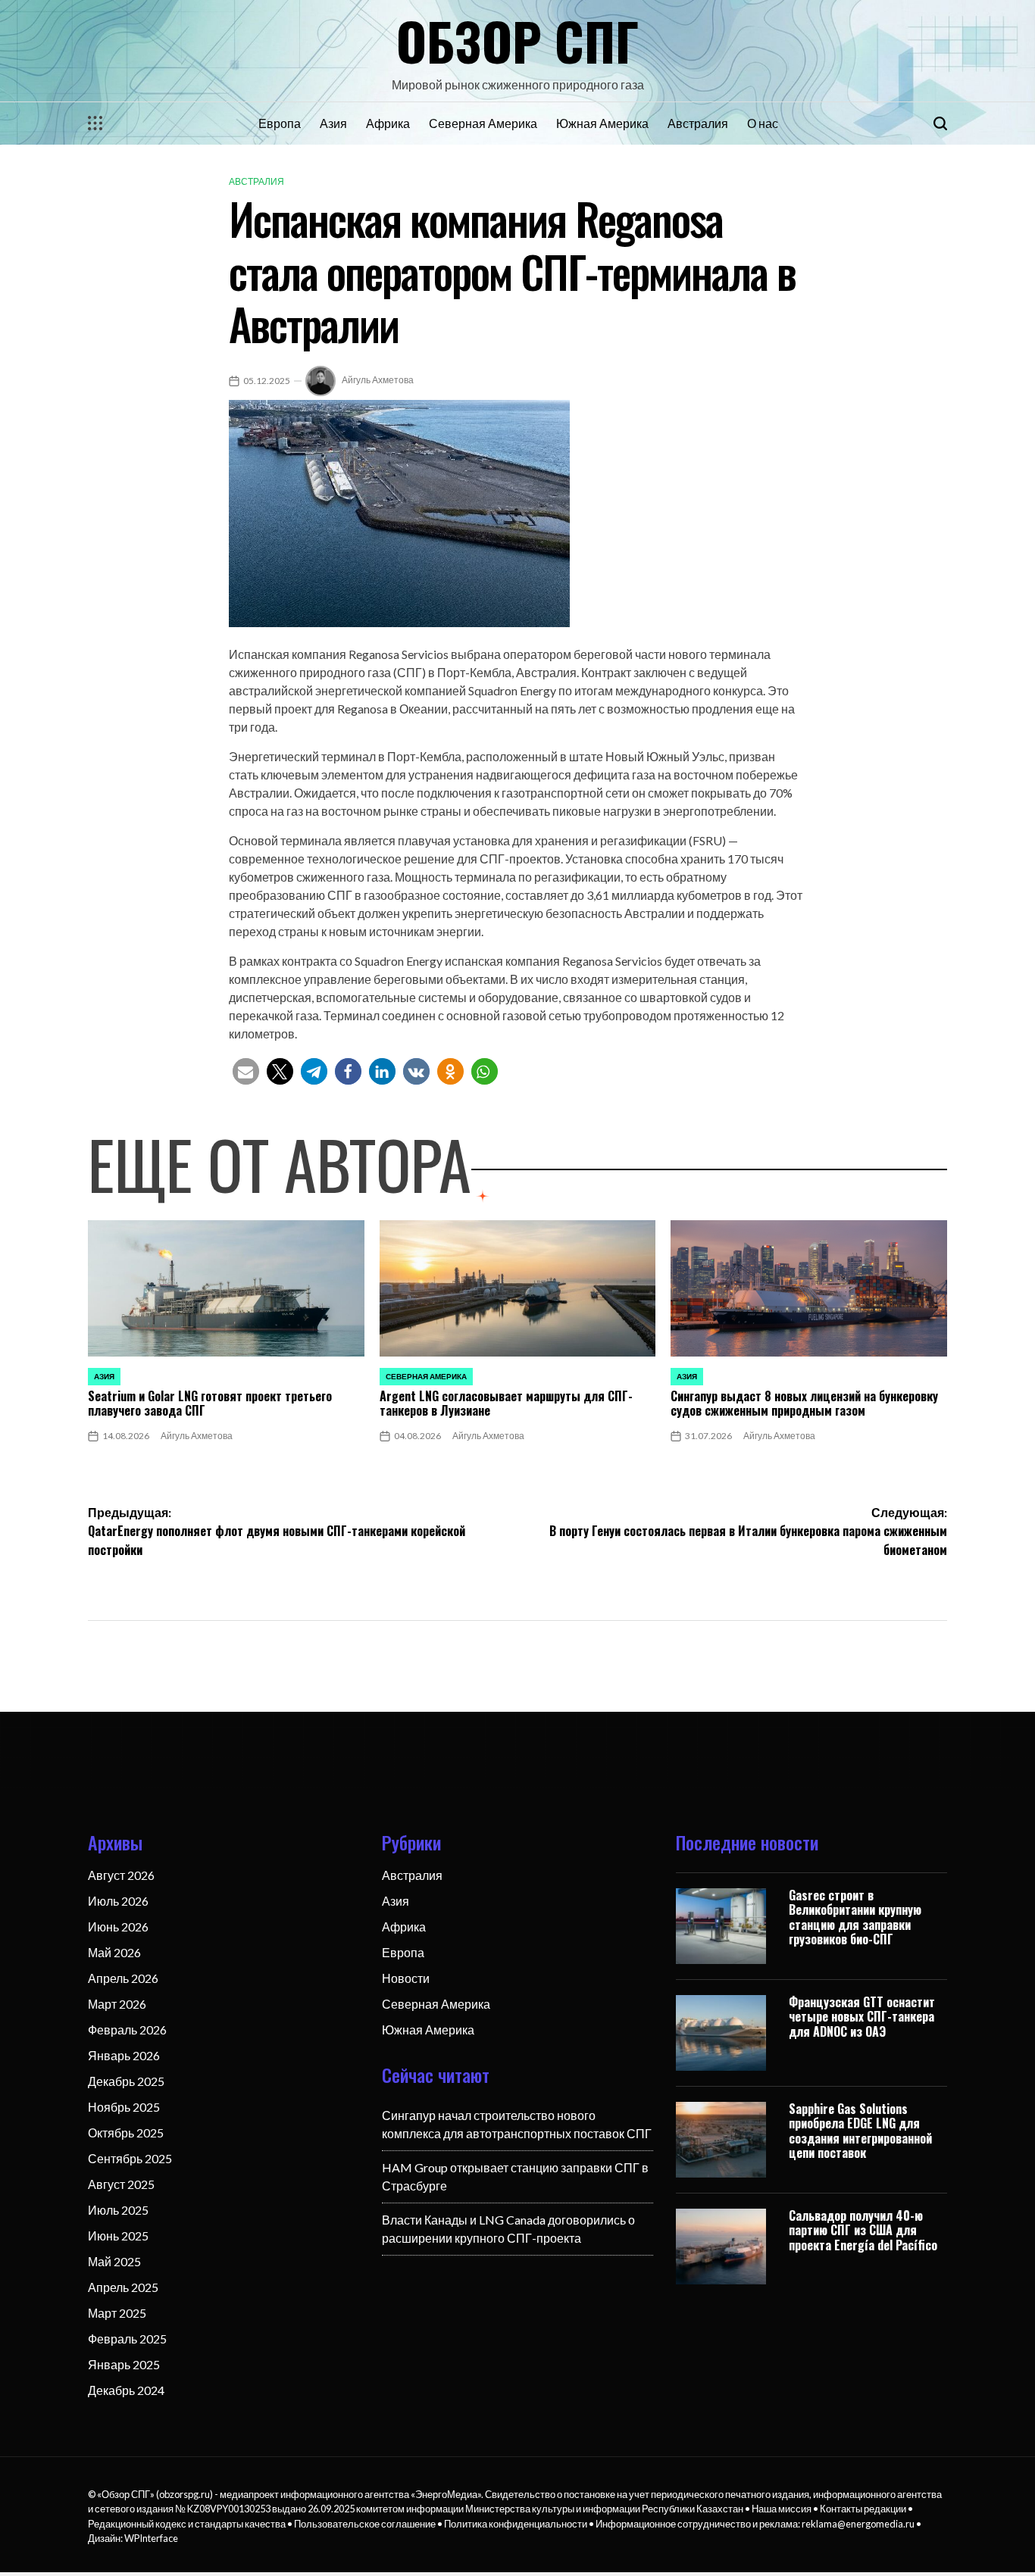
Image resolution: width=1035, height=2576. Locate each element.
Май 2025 (114, 2261)
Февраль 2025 (127, 2339)
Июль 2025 (118, 2210)
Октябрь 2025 (126, 2133)
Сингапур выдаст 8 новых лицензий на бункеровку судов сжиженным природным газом (804, 1403)
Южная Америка (602, 123)
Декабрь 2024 (126, 2390)
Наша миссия (782, 2509)
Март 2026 (117, 2004)
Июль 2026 (118, 1901)
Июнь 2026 (118, 1927)
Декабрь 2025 (126, 2081)
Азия (333, 123)
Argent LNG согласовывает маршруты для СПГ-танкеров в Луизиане (506, 1403)
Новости (406, 1978)
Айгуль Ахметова (378, 380)
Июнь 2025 (118, 2236)
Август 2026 (121, 1875)
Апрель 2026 (123, 1978)
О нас (763, 123)
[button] (246, 1071)
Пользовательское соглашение (365, 2524)
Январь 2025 (124, 2364)
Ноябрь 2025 (124, 2107)
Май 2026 (114, 1952)
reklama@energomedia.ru (858, 2524)
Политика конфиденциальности (516, 2524)
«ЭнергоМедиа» (446, 2494)
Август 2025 (121, 2184)
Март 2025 (117, 2313)
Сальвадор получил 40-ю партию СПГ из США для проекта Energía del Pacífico (863, 2230)
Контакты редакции (863, 2509)
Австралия (698, 123)
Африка (388, 123)
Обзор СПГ (517, 41)
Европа (280, 123)
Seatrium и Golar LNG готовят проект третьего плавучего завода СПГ (210, 1403)
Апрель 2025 (123, 2287)
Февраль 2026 (127, 2030)
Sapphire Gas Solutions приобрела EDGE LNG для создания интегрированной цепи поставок (860, 2131)
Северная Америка (483, 123)
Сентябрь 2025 (130, 2158)
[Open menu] (95, 123)
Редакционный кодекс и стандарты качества (187, 2524)
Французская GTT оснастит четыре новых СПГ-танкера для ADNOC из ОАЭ (862, 2016)
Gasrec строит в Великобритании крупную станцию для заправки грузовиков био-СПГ (855, 1917)
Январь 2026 (124, 2055)
